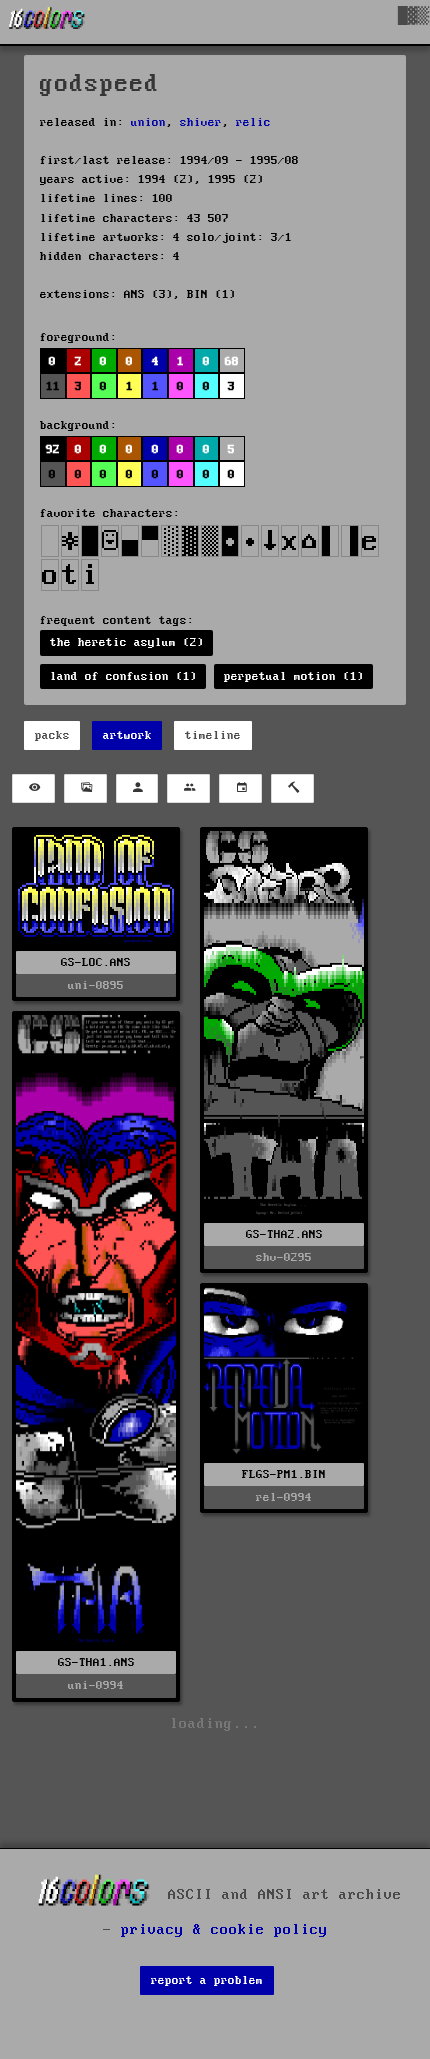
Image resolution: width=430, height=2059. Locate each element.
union (148, 122)
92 (53, 449)
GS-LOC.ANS (96, 962)
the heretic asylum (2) (127, 642)
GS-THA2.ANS (284, 1234)
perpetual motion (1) (294, 676)
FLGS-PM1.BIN (284, 1474)
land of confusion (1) (123, 676)
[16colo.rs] (47, 22)
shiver (201, 122)
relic (253, 122)
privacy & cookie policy (224, 1930)
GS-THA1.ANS (96, 1662)
